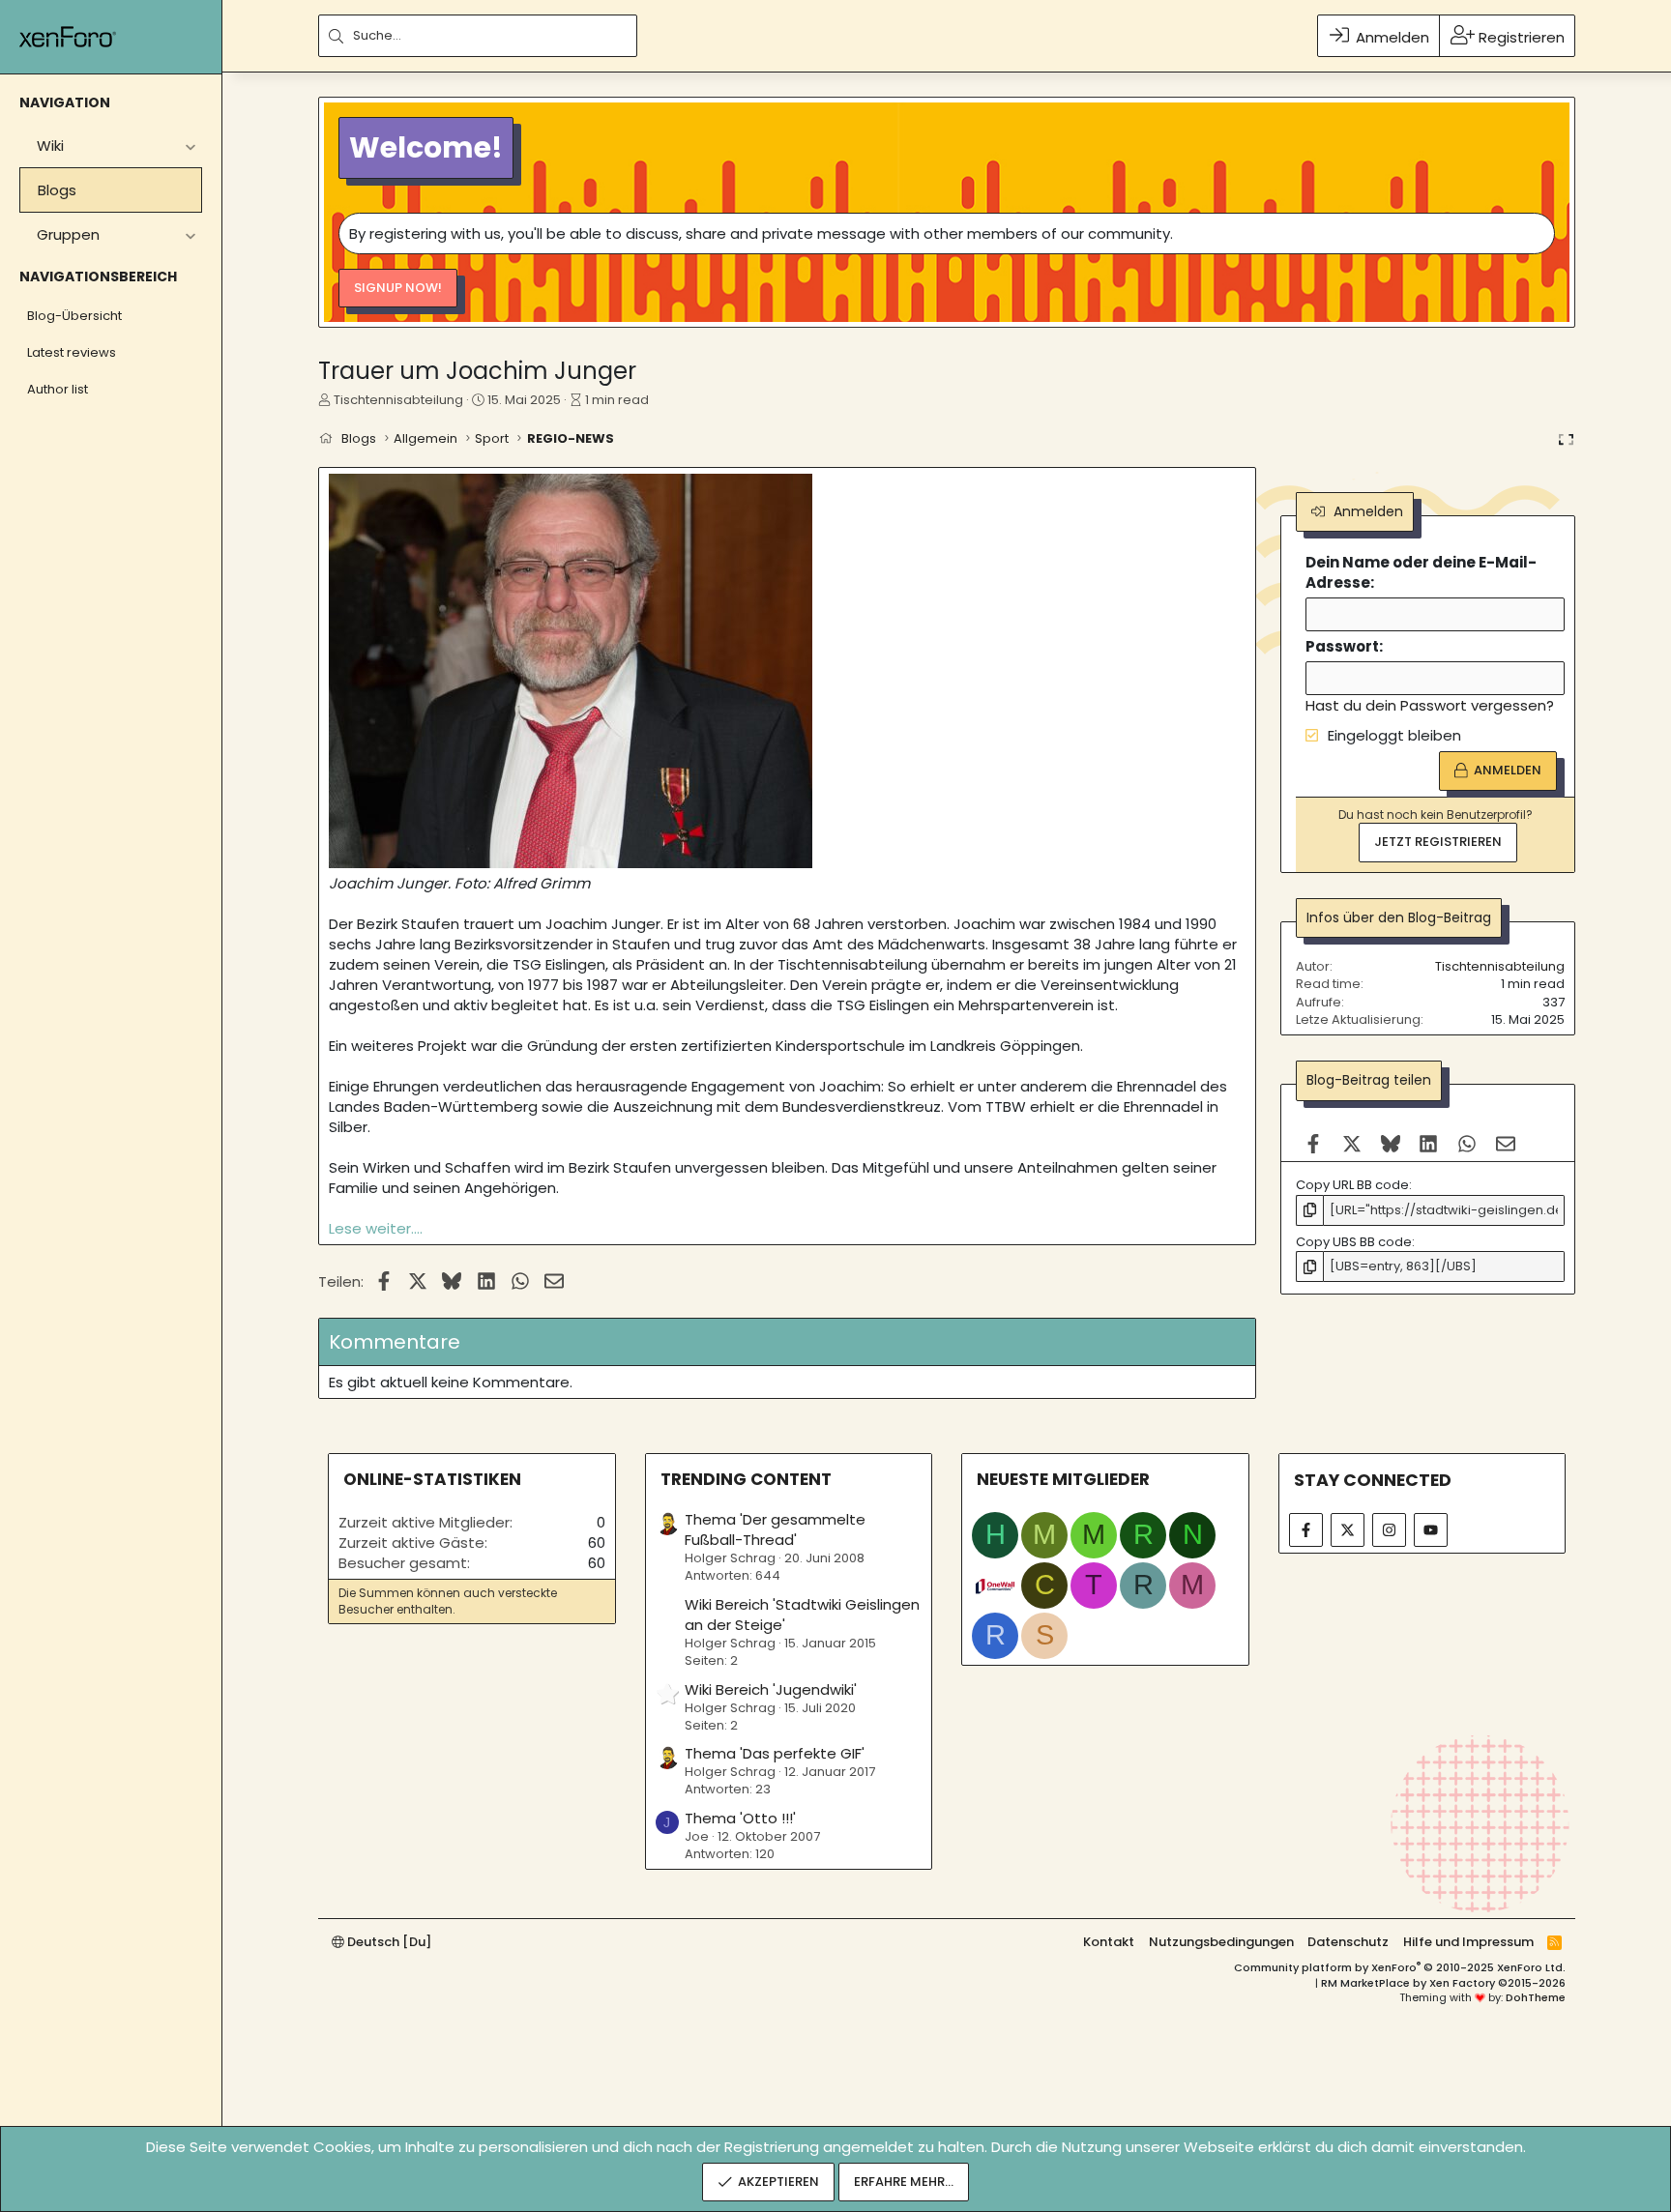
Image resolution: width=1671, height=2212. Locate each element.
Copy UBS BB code (1354, 1242)
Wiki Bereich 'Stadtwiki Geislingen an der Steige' (802, 1615)
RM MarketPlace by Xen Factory (1443, 1983)
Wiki (50, 146)
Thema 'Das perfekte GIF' (775, 1753)
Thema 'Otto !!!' (740, 1818)
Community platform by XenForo (1400, 1967)
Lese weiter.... (376, 1228)
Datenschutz (1348, 1942)
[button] (190, 146)
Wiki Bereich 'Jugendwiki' (771, 1689)
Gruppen (68, 234)
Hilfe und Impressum (1468, 1942)
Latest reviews (72, 352)
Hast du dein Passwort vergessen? (1430, 706)
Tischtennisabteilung (398, 400)
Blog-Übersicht (74, 316)
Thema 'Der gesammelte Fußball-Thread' (775, 1529)
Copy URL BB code (1352, 1186)
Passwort (1342, 647)
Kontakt (1109, 1942)
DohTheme (1536, 1997)
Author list (58, 389)
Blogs (57, 190)
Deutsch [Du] (388, 1942)
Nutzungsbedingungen (1221, 1942)
